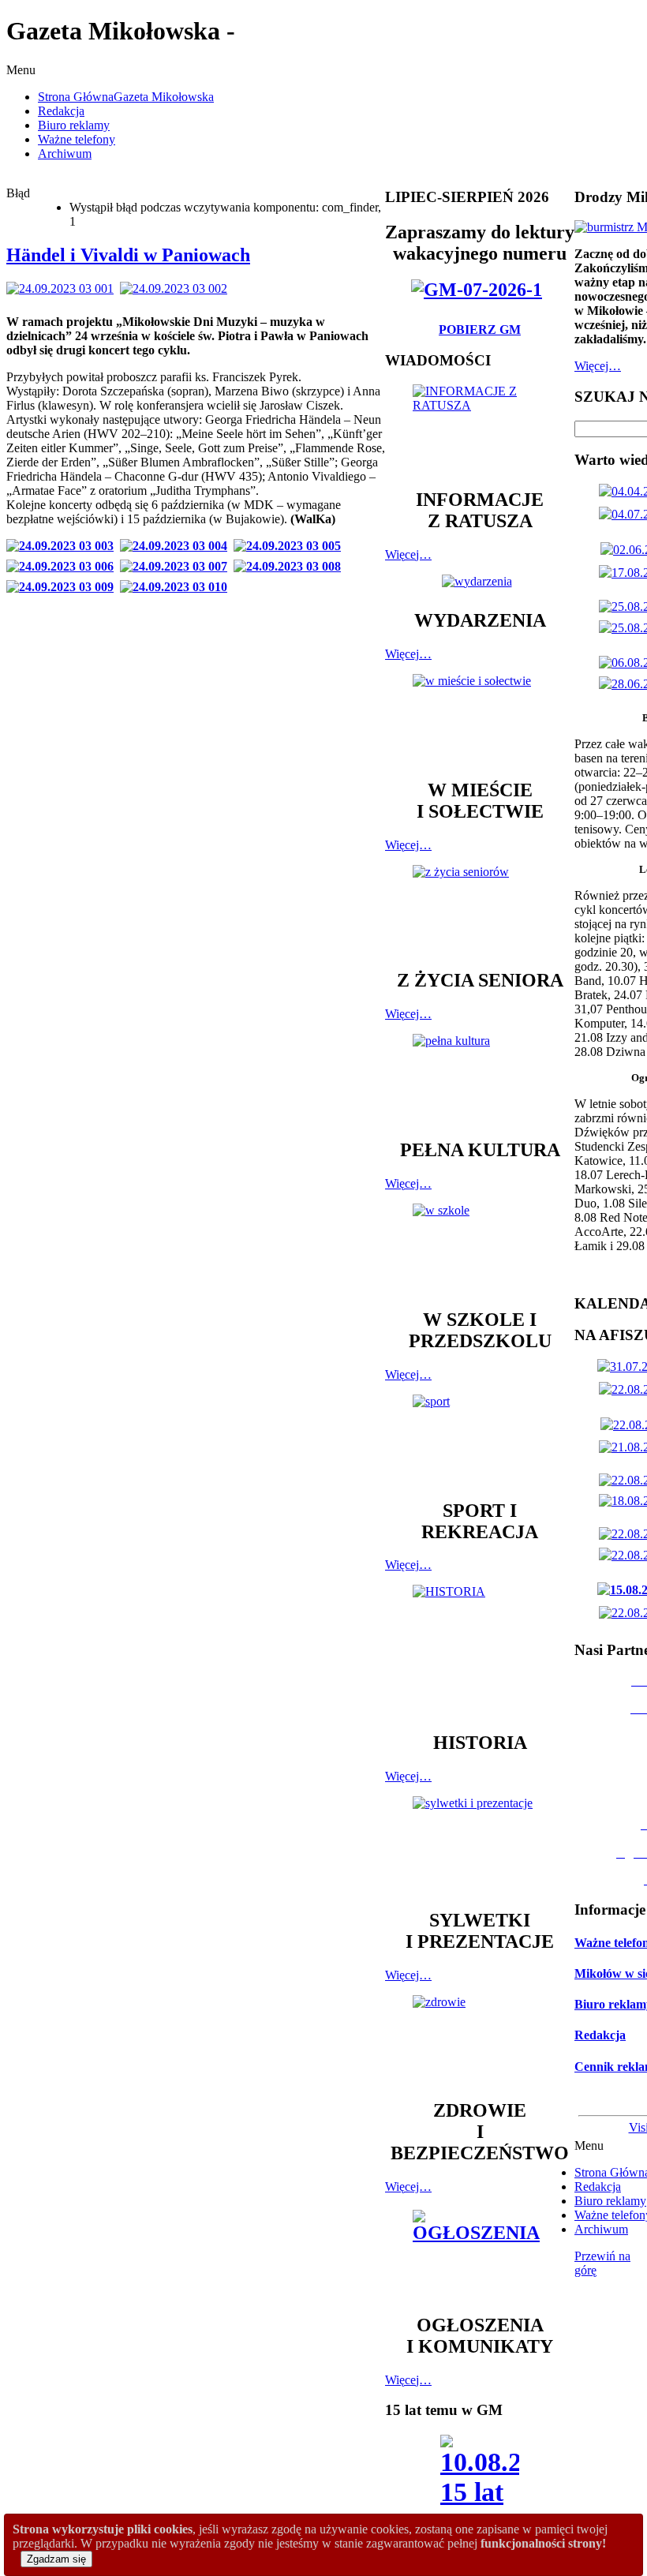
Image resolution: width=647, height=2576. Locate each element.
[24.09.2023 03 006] (63, 566)
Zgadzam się (56, 2559)
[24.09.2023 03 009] (63, 587)
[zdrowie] (480, 2040)
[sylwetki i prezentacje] (480, 1845)
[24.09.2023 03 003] (63, 546)
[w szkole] (480, 1249)
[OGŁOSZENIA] (480, 2254)
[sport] (480, 1440)
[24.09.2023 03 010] (177, 587)
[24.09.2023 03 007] (177, 566)
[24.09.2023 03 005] (290, 546)
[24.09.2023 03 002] (177, 288)
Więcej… (408, 554)
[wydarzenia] (480, 581)
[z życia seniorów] (480, 910)
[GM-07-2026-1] (480, 290)
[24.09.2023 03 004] (177, 546)
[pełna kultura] (480, 1079)
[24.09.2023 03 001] (63, 288)
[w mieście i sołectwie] (480, 719)
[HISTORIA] (480, 1651)
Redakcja (600, 2035)
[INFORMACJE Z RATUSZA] (480, 429)
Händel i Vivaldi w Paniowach (128, 255)
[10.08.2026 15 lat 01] (480, 2490)
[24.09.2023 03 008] (290, 566)
